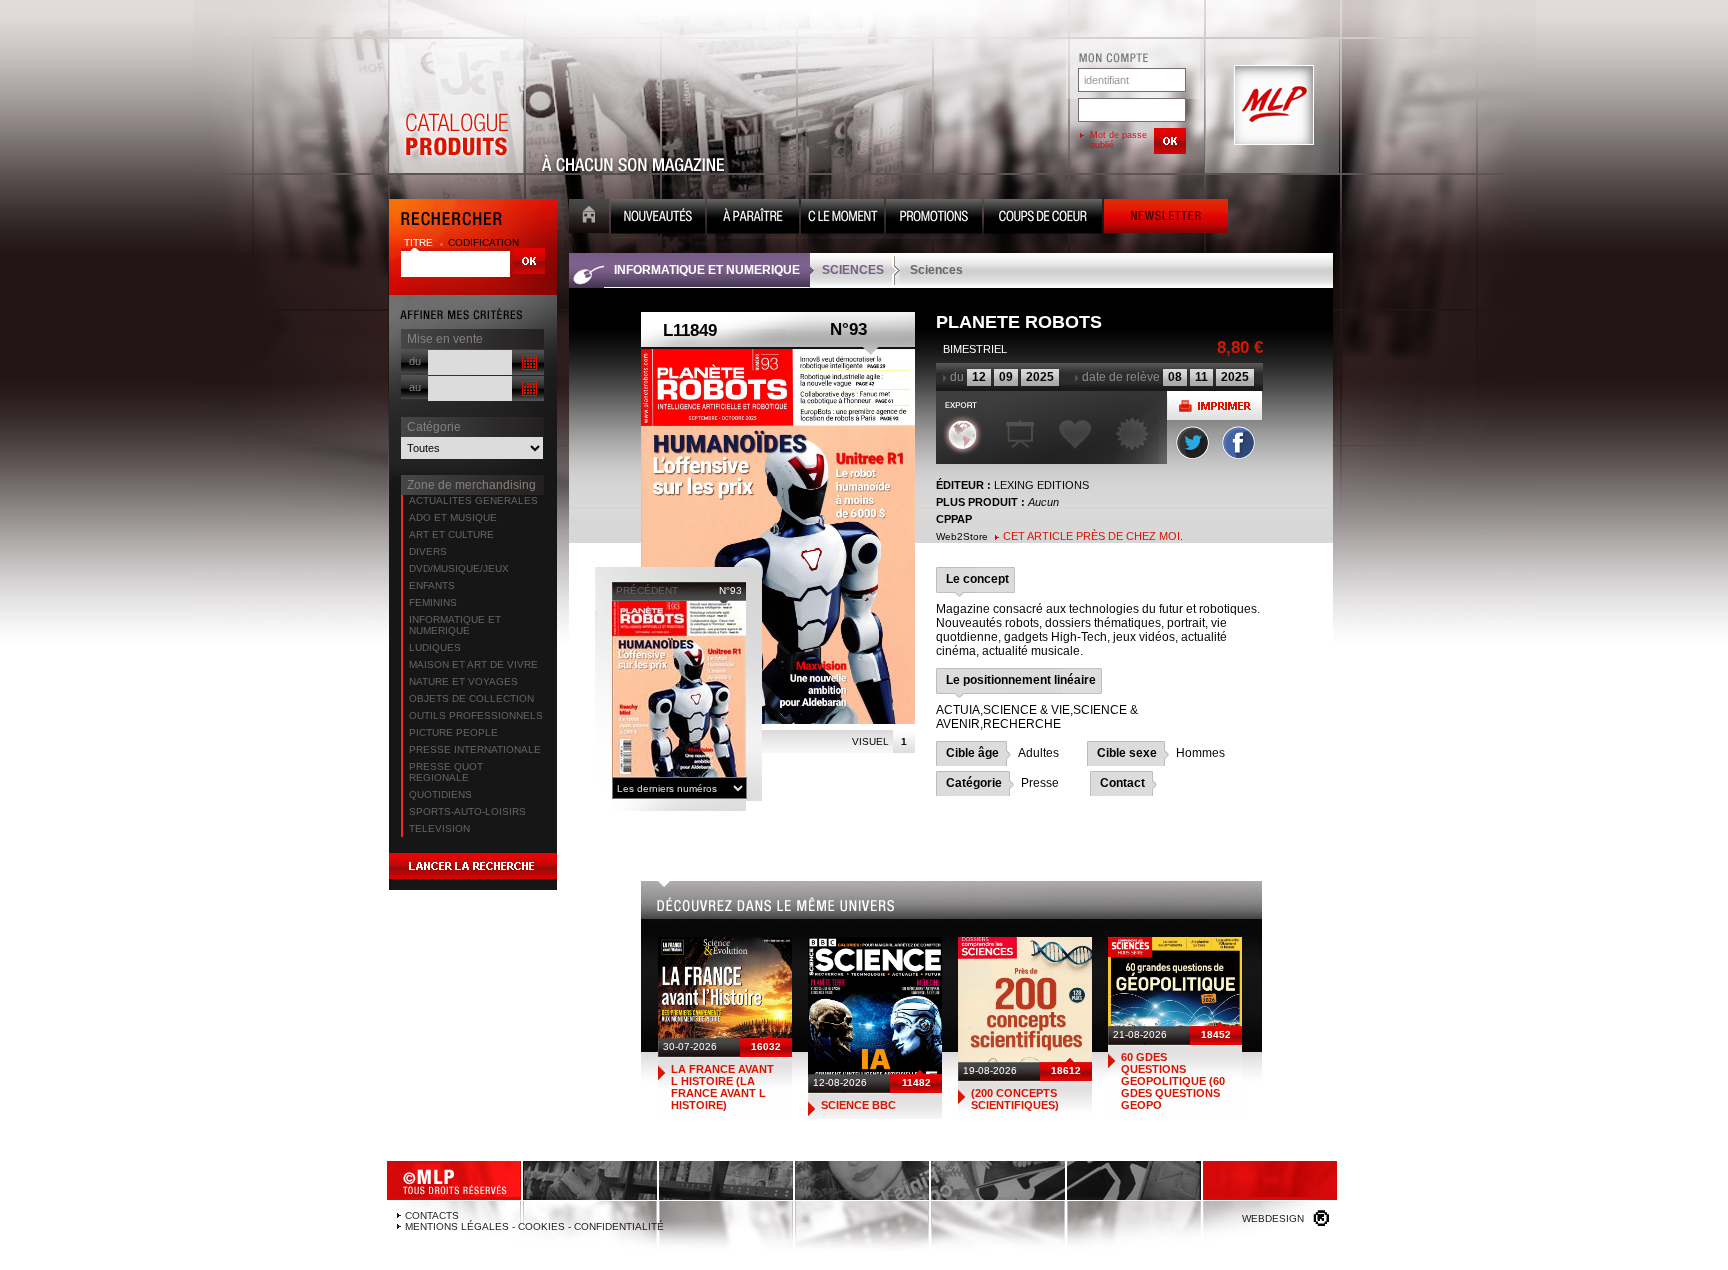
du (415, 361)
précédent (647, 590)
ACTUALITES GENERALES (473, 500)
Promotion (934, 218)
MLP (1272, 106)
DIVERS (428, 551)
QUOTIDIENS (440, 794)
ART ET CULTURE (451, 534)
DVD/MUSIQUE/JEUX (459, 568)
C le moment (842, 218)
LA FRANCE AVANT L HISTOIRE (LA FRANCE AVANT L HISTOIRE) (722, 1087)
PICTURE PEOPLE (453, 732)
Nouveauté (658, 218)
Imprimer (1214, 405)
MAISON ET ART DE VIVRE (473, 664)
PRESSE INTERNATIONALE (475, 749)
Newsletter (1166, 218)
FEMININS (433, 602)
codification (483, 242)
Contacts (432, 1215)
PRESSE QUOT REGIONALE (446, 772)
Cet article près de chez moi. (1093, 536)
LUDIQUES (435, 647)
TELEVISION (439, 828)
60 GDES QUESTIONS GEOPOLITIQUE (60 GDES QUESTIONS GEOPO (1173, 1081)
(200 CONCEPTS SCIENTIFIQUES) (1015, 1099)
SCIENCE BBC (858, 1105)
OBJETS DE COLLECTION (471, 698)
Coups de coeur (1043, 218)
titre (420, 242)
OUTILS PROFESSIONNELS (476, 715)
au (415, 387)
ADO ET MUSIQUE (453, 517)
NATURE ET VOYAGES (463, 681)
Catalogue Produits (456, 106)
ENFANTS (432, 585)
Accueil (589, 218)
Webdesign (1273, 1218)
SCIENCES (853, 270)
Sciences (936, 270)
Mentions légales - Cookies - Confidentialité (534, 1226)
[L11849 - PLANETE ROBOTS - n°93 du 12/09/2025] (778, 536)
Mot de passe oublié (1118, 140)
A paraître (753, 218)
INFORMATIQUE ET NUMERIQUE (455, 625)
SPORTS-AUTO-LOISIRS (467, 811)
